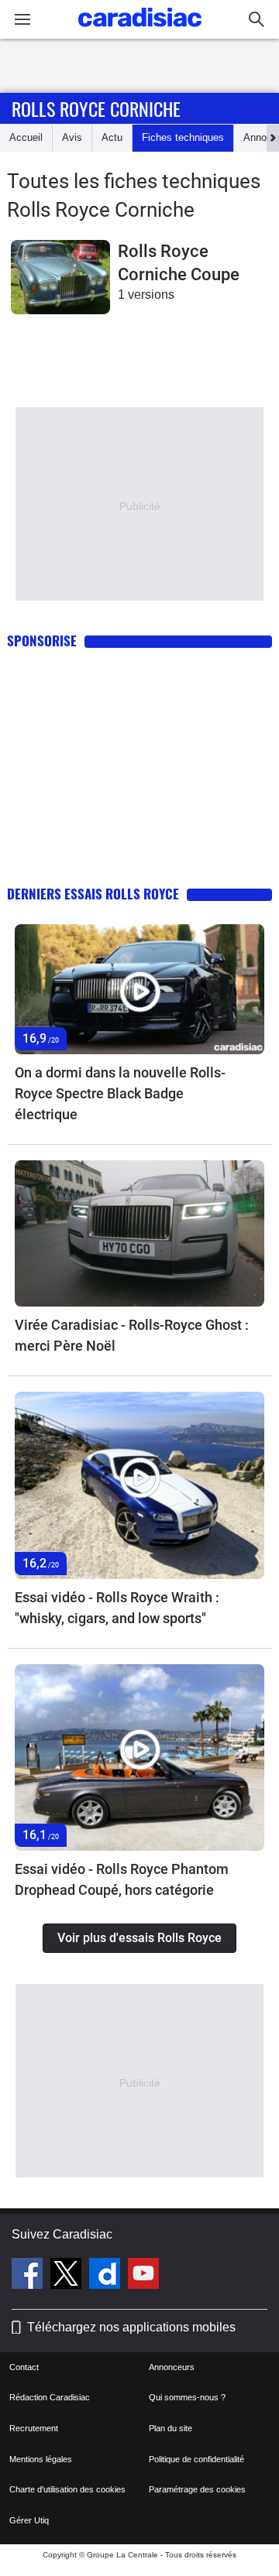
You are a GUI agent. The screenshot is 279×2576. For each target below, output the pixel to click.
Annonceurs (172, 2367)
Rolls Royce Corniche (96, 108)
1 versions (146, 295)
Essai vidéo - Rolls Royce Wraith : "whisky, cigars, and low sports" (117, 1608)
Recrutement (34, 2428)
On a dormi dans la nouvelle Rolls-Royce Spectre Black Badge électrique (120, 1093)
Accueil (26, 137)
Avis (72, 137)
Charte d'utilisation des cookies (67, 2489)
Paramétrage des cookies (197, 2489)
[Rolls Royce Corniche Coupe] (60, 277)
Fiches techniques (183, 137)
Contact (24, 2367)
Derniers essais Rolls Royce (93, 894)
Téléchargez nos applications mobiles (131, 2327)
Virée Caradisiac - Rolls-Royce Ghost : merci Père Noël (132, 1335)
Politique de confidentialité (196, 2459)
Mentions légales (41, 2459)
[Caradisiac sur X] (68, 2276)
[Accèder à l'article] (139, 990)
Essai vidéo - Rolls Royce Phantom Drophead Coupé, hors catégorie (122, 1879)
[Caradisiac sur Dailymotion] (107, 2276)
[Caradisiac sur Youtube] (143, 2276)
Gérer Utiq (29, 2520)
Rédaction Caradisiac (50, 2397)
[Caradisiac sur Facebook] (29, 2276)
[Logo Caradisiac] (140, 31)
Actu (112, 137)
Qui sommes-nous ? (187, 2397)
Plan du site (170, 2428)
